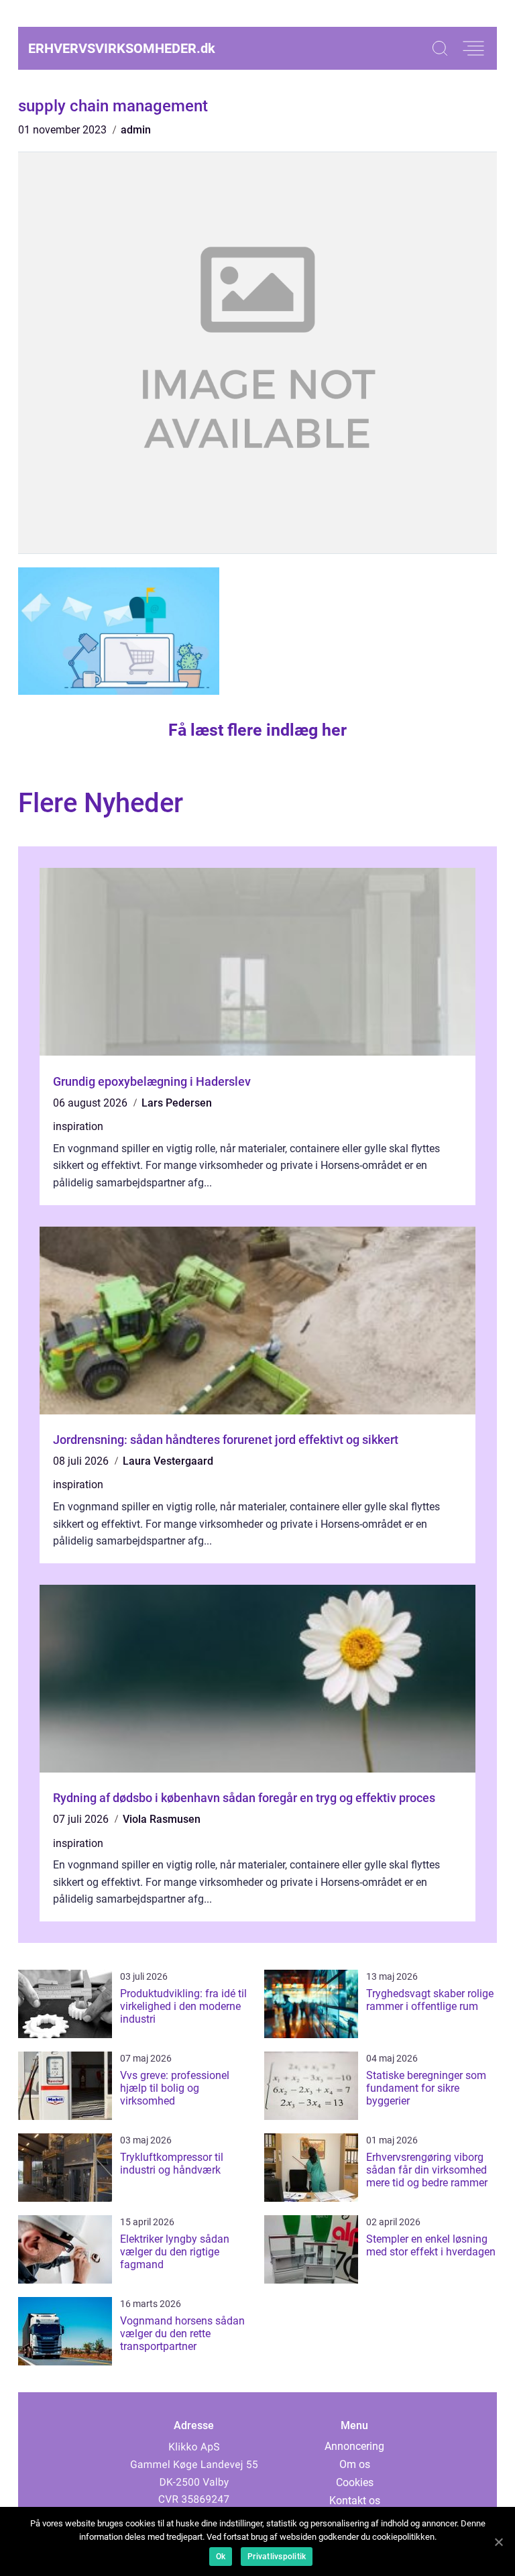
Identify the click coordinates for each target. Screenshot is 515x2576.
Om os (355, 2464)
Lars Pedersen (177, 1103)
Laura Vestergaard (168, 1461)
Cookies (355, 2482)
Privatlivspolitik (277, 2557)
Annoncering (354, 2446)
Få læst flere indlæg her (257, 730)
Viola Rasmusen (162, 1819)
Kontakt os (355, 2501)
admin (136, 130)
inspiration (78, 1126)
